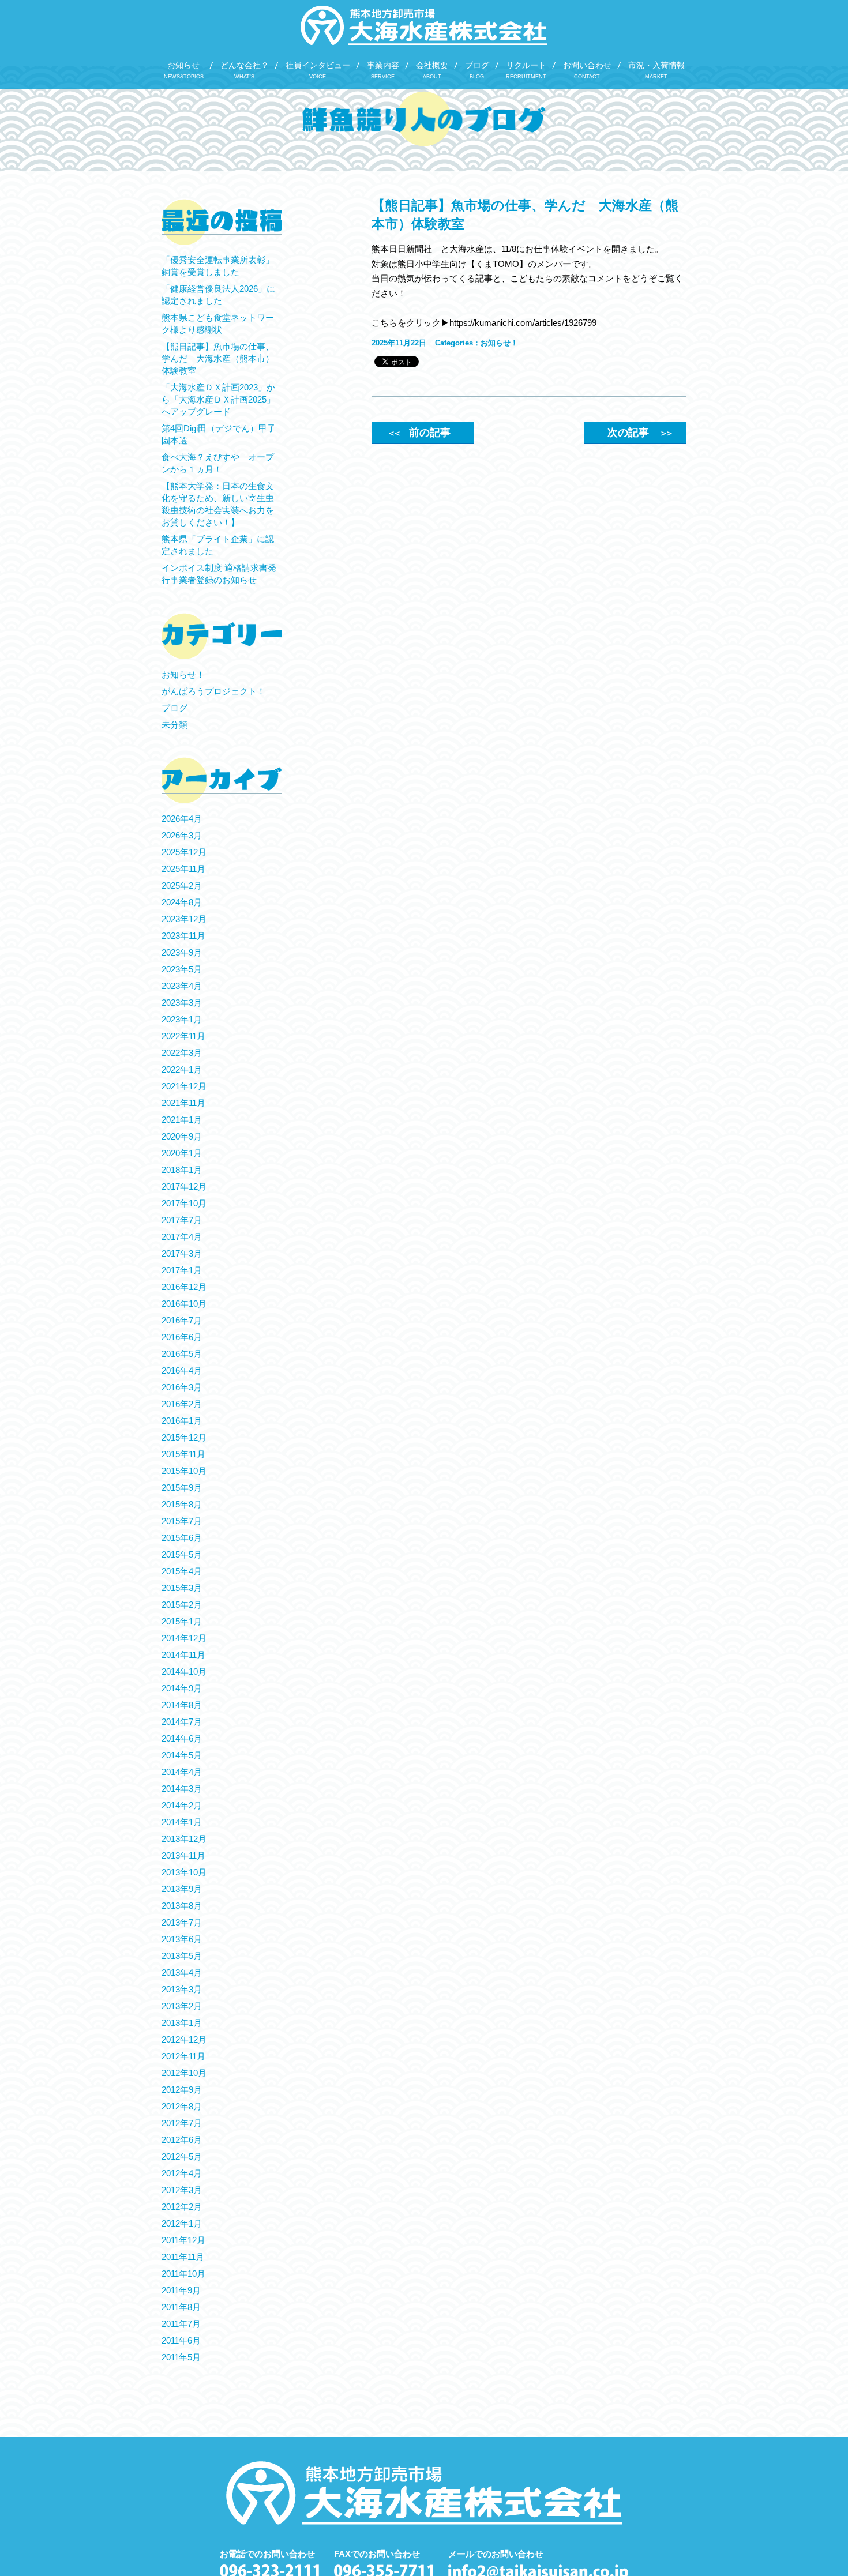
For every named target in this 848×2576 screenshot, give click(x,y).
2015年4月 (182, 1571)
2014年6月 (182, 1738)
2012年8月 (182, 2106)
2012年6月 (182, 2140)
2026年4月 (182, 819)
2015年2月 (182, 1605)
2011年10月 (183, 2274)
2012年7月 (182, 2123)
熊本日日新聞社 (402, 249)
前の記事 (419, 433)
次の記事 (639, 433)
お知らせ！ (499, 343)
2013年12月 (184, 1839)
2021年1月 (182, 1120)
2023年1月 (182, 1019)
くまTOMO (497, 264)
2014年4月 (182, 1772)
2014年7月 (182, 1722)
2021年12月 (184, 1086)
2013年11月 (183, 1855)
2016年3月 (182, 1387)
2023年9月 (182, 952)
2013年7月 (182, 1922)
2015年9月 (182, 1488)
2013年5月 (182, 1956)
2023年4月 (182, 986)
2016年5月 (182, 1354)
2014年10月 (184, 1671)
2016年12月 (184, 1287)
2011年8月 (181, 2307)
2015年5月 (182, 1554)
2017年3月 (182, 1253)
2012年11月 (183, 2056)
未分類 (175, 725)
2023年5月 (182, 969)
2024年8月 (182, 902)
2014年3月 (182, 1789)
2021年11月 (183, 1103)
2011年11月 (183, 2257)
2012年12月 (184, 2039)
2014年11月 (183, 1655)
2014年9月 (182, 1688)
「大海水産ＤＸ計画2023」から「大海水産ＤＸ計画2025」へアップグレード (218, 399)
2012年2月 (182, 2207)
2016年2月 (182, 1404)
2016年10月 (184, 1304)
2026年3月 (182, 835)
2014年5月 (182, 1755)
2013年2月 (182, 2006)
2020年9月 (182, 1136)
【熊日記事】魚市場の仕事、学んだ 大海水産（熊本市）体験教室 (218, 358)
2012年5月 (182, 2156)
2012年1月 (182, 2223)
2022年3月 (182, 1053)
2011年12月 (183, 2240)
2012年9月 (182, 2090)
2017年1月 (182, 1270)
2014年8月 (182, 1705)
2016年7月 (182, 1320)
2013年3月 (182, 1989)
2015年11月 (183, 1454)
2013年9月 (182, 1889)
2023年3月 (182, 1003)
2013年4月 (182, 1973)
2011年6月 (181, 2340)
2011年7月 (181, 2324)
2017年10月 (184, 1203)
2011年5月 (181, 2357)
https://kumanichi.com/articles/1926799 (523, 323)
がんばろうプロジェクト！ (213, 691)
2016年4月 (182, 1370)
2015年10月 (184, 1471)
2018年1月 (182, 1170)
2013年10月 (184, 1872)
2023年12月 (184, 919)
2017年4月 (182, 1237)
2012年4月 (182, 2173)
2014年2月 (182, 1805)
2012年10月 (184, 2073)
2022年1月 (182, 1069)
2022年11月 (183, 1036)
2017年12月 (184, 1187)
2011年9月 (181, 2290)
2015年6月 (182, 1538)
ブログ (175, 708)
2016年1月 (182, 1421)
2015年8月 (182, 1504)
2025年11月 (183, 869)
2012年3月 (182, 2190)
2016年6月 (182, 1337)
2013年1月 (182, 2023)
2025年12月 (184, 852)
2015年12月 (184, 1437)
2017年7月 (182, 1220)
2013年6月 (182, 1939)
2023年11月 (183, 936)
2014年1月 (182, 1822)
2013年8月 (182, 1906)
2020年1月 (182, 1153)
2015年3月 (182, 1588)
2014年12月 (184, 1638)
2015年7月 (182, 1521)
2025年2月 (182, 885)
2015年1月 (182, 1621)
